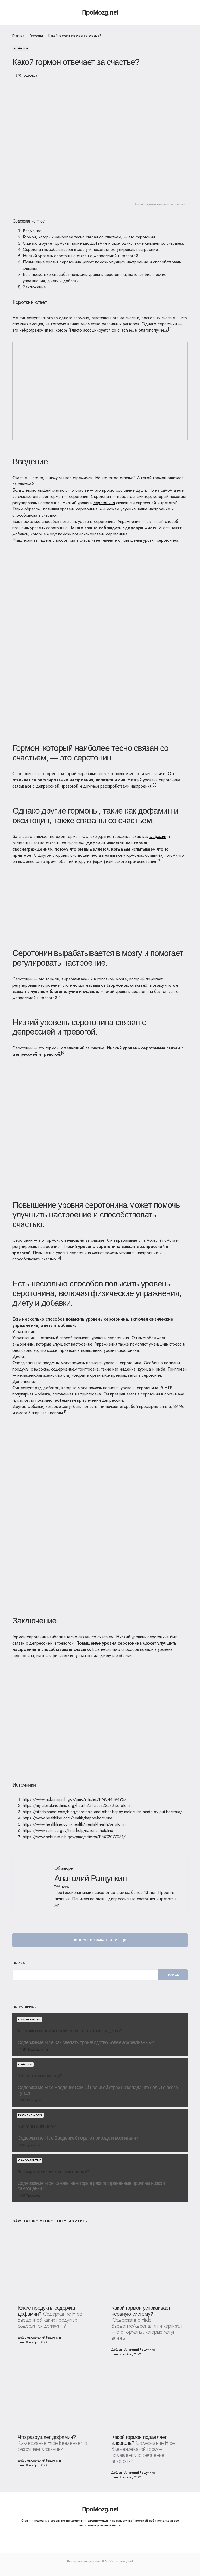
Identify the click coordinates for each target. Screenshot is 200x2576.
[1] (170, 329)
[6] (59, 1258)
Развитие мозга (30, 2115)
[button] (15, 12)
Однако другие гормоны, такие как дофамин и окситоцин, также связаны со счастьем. (104, 243)
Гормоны (36, 36)
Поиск (19, 1963)
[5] (63, 1053)
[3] (159, 860)
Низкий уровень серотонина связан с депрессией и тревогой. (81, 256)
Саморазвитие (30, 2019)
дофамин (158, 837)
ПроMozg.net (100, 12)
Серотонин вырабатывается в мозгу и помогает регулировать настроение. (91, 249)
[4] (60, 997)
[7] (66, 1412)
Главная (18, 36)
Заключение (34, 287)
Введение (32, 231)
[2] (155, 785)
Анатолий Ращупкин (90, 1878)
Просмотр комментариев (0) (100, 1940)
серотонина (104, 503)
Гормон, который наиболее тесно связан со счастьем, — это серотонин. (90, 237)
